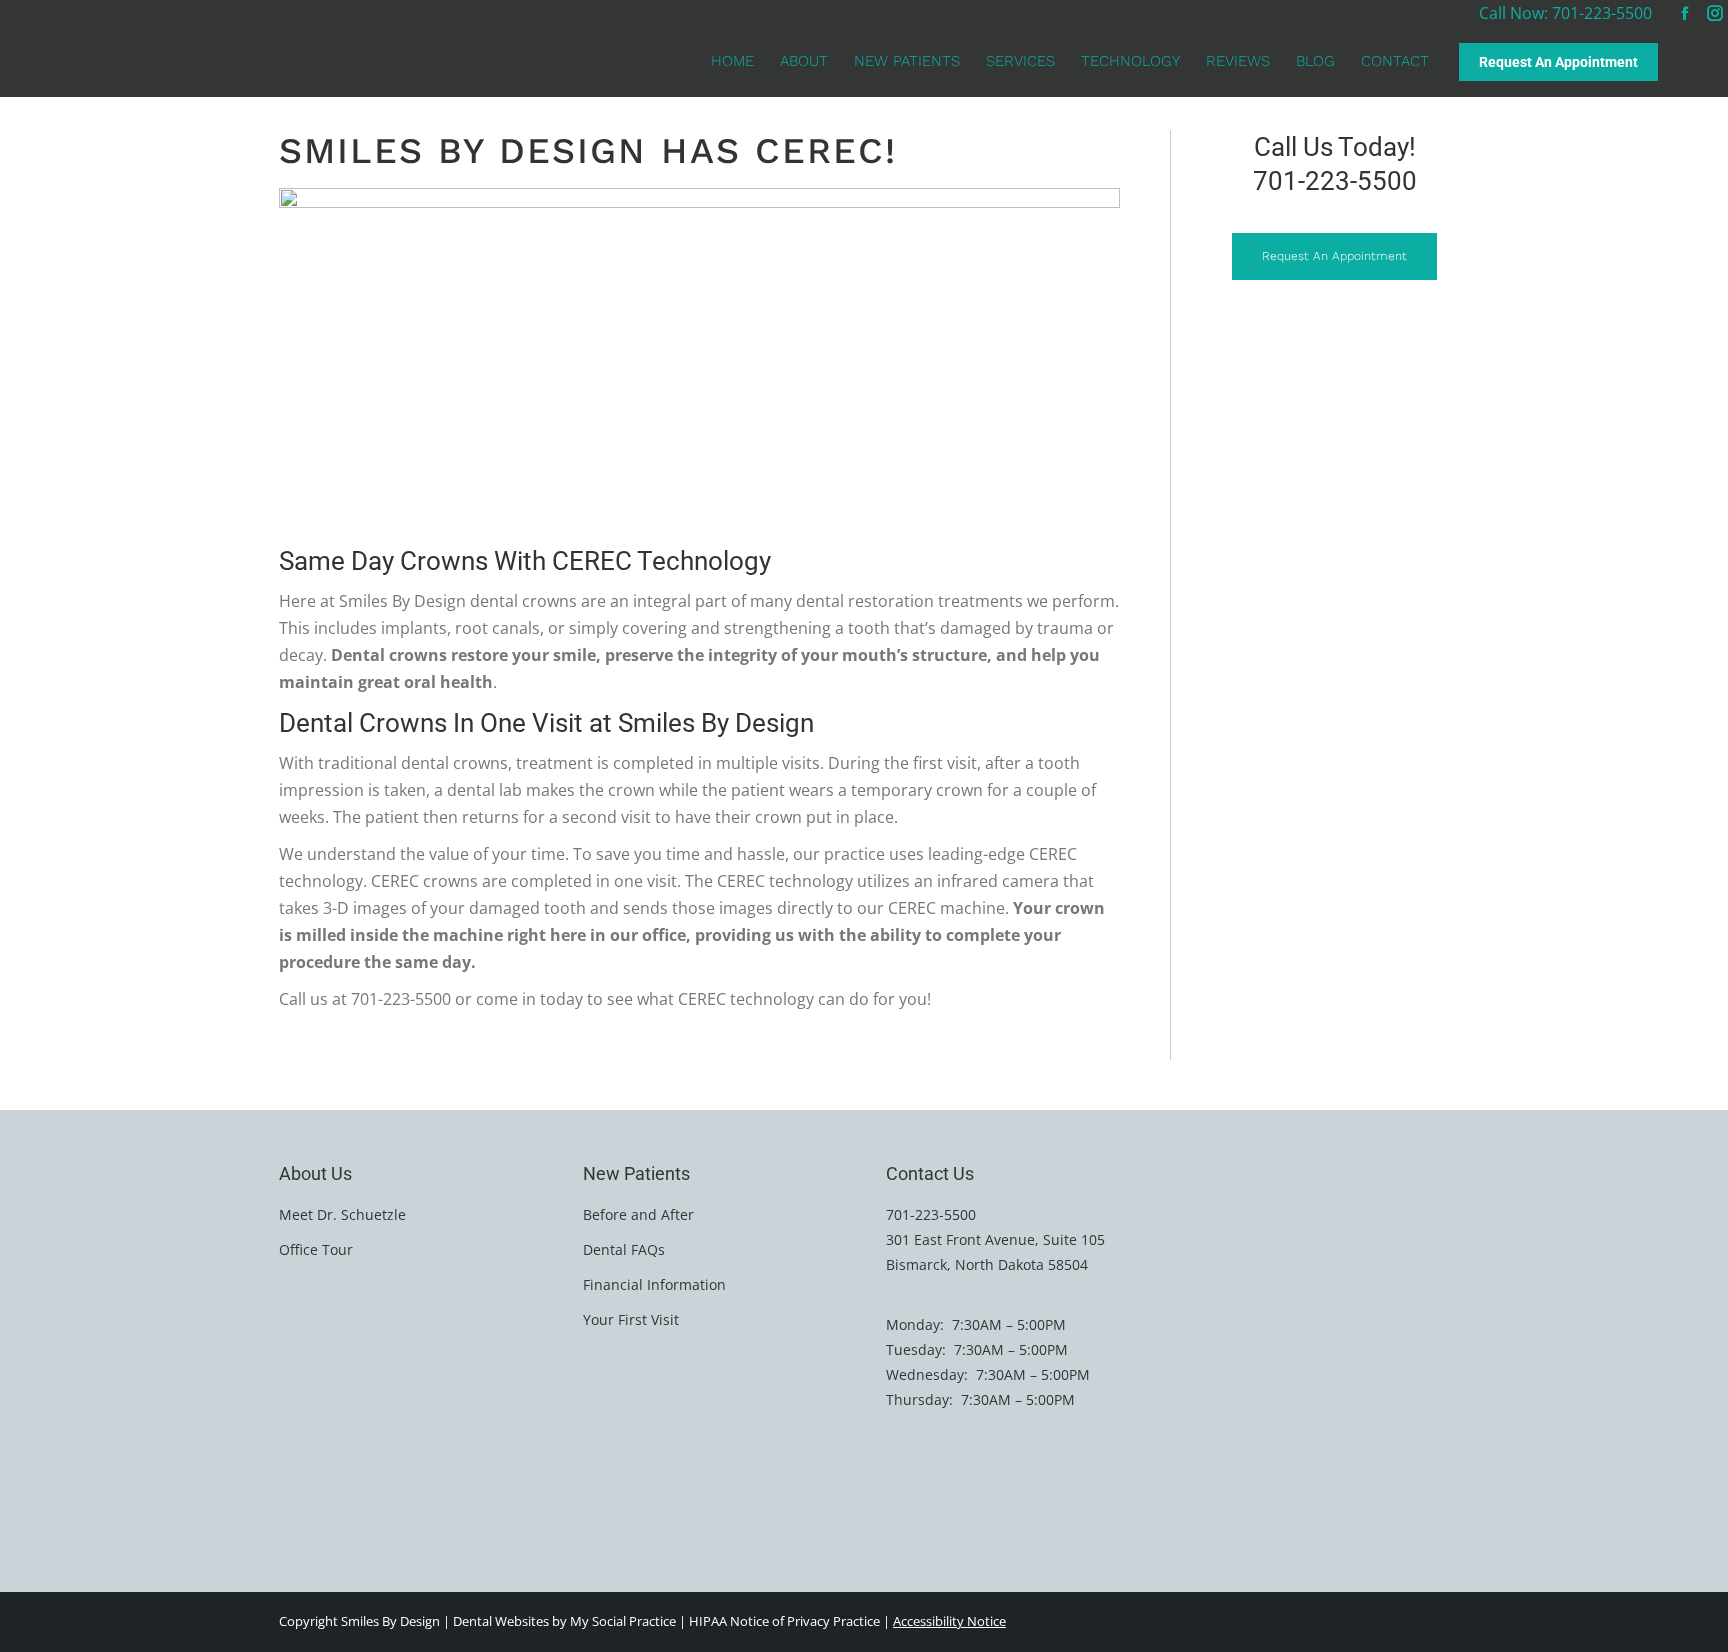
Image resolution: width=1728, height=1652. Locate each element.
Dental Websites (501, 1621)
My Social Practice (621, 1621)
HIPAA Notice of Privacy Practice (784, 1621)
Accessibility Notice (949, 1621)
